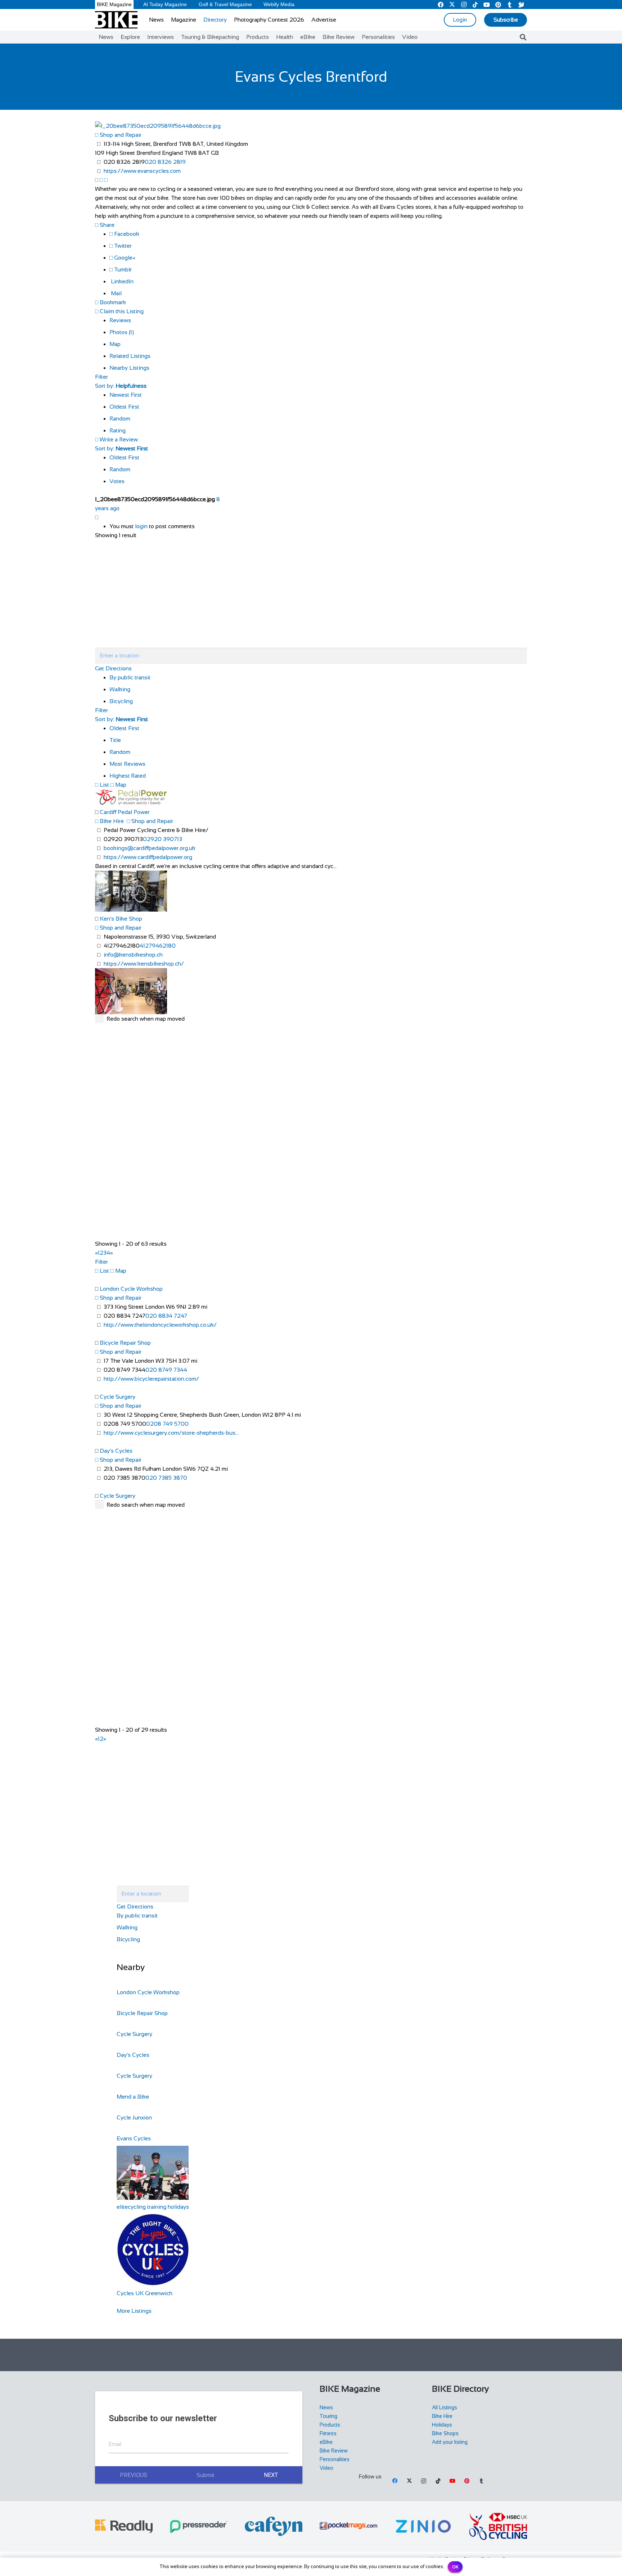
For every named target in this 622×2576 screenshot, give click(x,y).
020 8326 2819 (165, 162)
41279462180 (158, 946)
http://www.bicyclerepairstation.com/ (151, 1379)
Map (115, 344)
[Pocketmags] (348, 2526)
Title (115, 740)
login (141, 526)
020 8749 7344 (166, 1370)
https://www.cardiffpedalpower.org (148, 857)
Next (271, 2475)
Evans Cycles (134, 2138)
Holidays (442, 2425)
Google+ (124, 258)
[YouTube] (452, 2481)
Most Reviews (127, 764)
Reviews (120, 320)
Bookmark (112, 302)
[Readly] (124, 2526)
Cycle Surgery (118, 1397)
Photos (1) (122, 332)
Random (120, 419)
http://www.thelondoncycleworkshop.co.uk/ (160, 1325)
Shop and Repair (120, 135)
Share (106, 225)
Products (330, 2425)
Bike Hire (111, 821)
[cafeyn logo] (274, 2526)
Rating (118, 430)
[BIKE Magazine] (116, 20)
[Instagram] (424, 2481)
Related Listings (130, 356)
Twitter (122, 246)
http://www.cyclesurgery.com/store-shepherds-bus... (171, 1433)
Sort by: (121, 386)
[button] (523, 37)
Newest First (126, 395)
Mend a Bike (133, 2097)
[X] (409, 2481)
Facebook (126, 234)
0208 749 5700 (167, 1424)
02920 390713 (163, 839)
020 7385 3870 (166, 1478)
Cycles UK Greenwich (145, 2293)
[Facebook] (395, 2481)
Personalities (335, 2459)
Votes (117, 481)
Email (115, 2444)
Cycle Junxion (134, 2118)
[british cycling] (498, 2526)
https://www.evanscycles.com (142, 171)
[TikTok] (438, 2481)
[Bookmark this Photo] (97, 517)
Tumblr (122, 269)
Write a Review (118, 439)
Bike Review (334, 2451)
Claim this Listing (121, 311)
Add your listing (450, 2442)
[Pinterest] (467, 2481)
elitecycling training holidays (153, 2207)
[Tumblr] (481, 2481)
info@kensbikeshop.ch (133, 955)
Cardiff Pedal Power (125, 812)
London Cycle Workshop (131, 1289)
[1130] (423, 2526)
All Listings (445, 2408)
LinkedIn (121, 281)
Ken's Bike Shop (121, 919)
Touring (328, 2416)
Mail (116, 293)
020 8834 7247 (166, 1316)
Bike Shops (445, 2433)
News (326, 2408)
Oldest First (124, 407)
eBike (326, 2442)
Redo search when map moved (146, 1019)
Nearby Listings (129, 368)
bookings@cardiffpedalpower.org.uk (150, 848)
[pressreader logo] (199, 2526)
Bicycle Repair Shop (125, 1343)
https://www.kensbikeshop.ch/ (144, 964)
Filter (102, 377)
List (104, 785)
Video (326, 2468)
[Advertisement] (311, 2355)
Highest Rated (128, 776)
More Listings (134, 2311)
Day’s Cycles (116, 1451)
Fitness (328, 2433)
